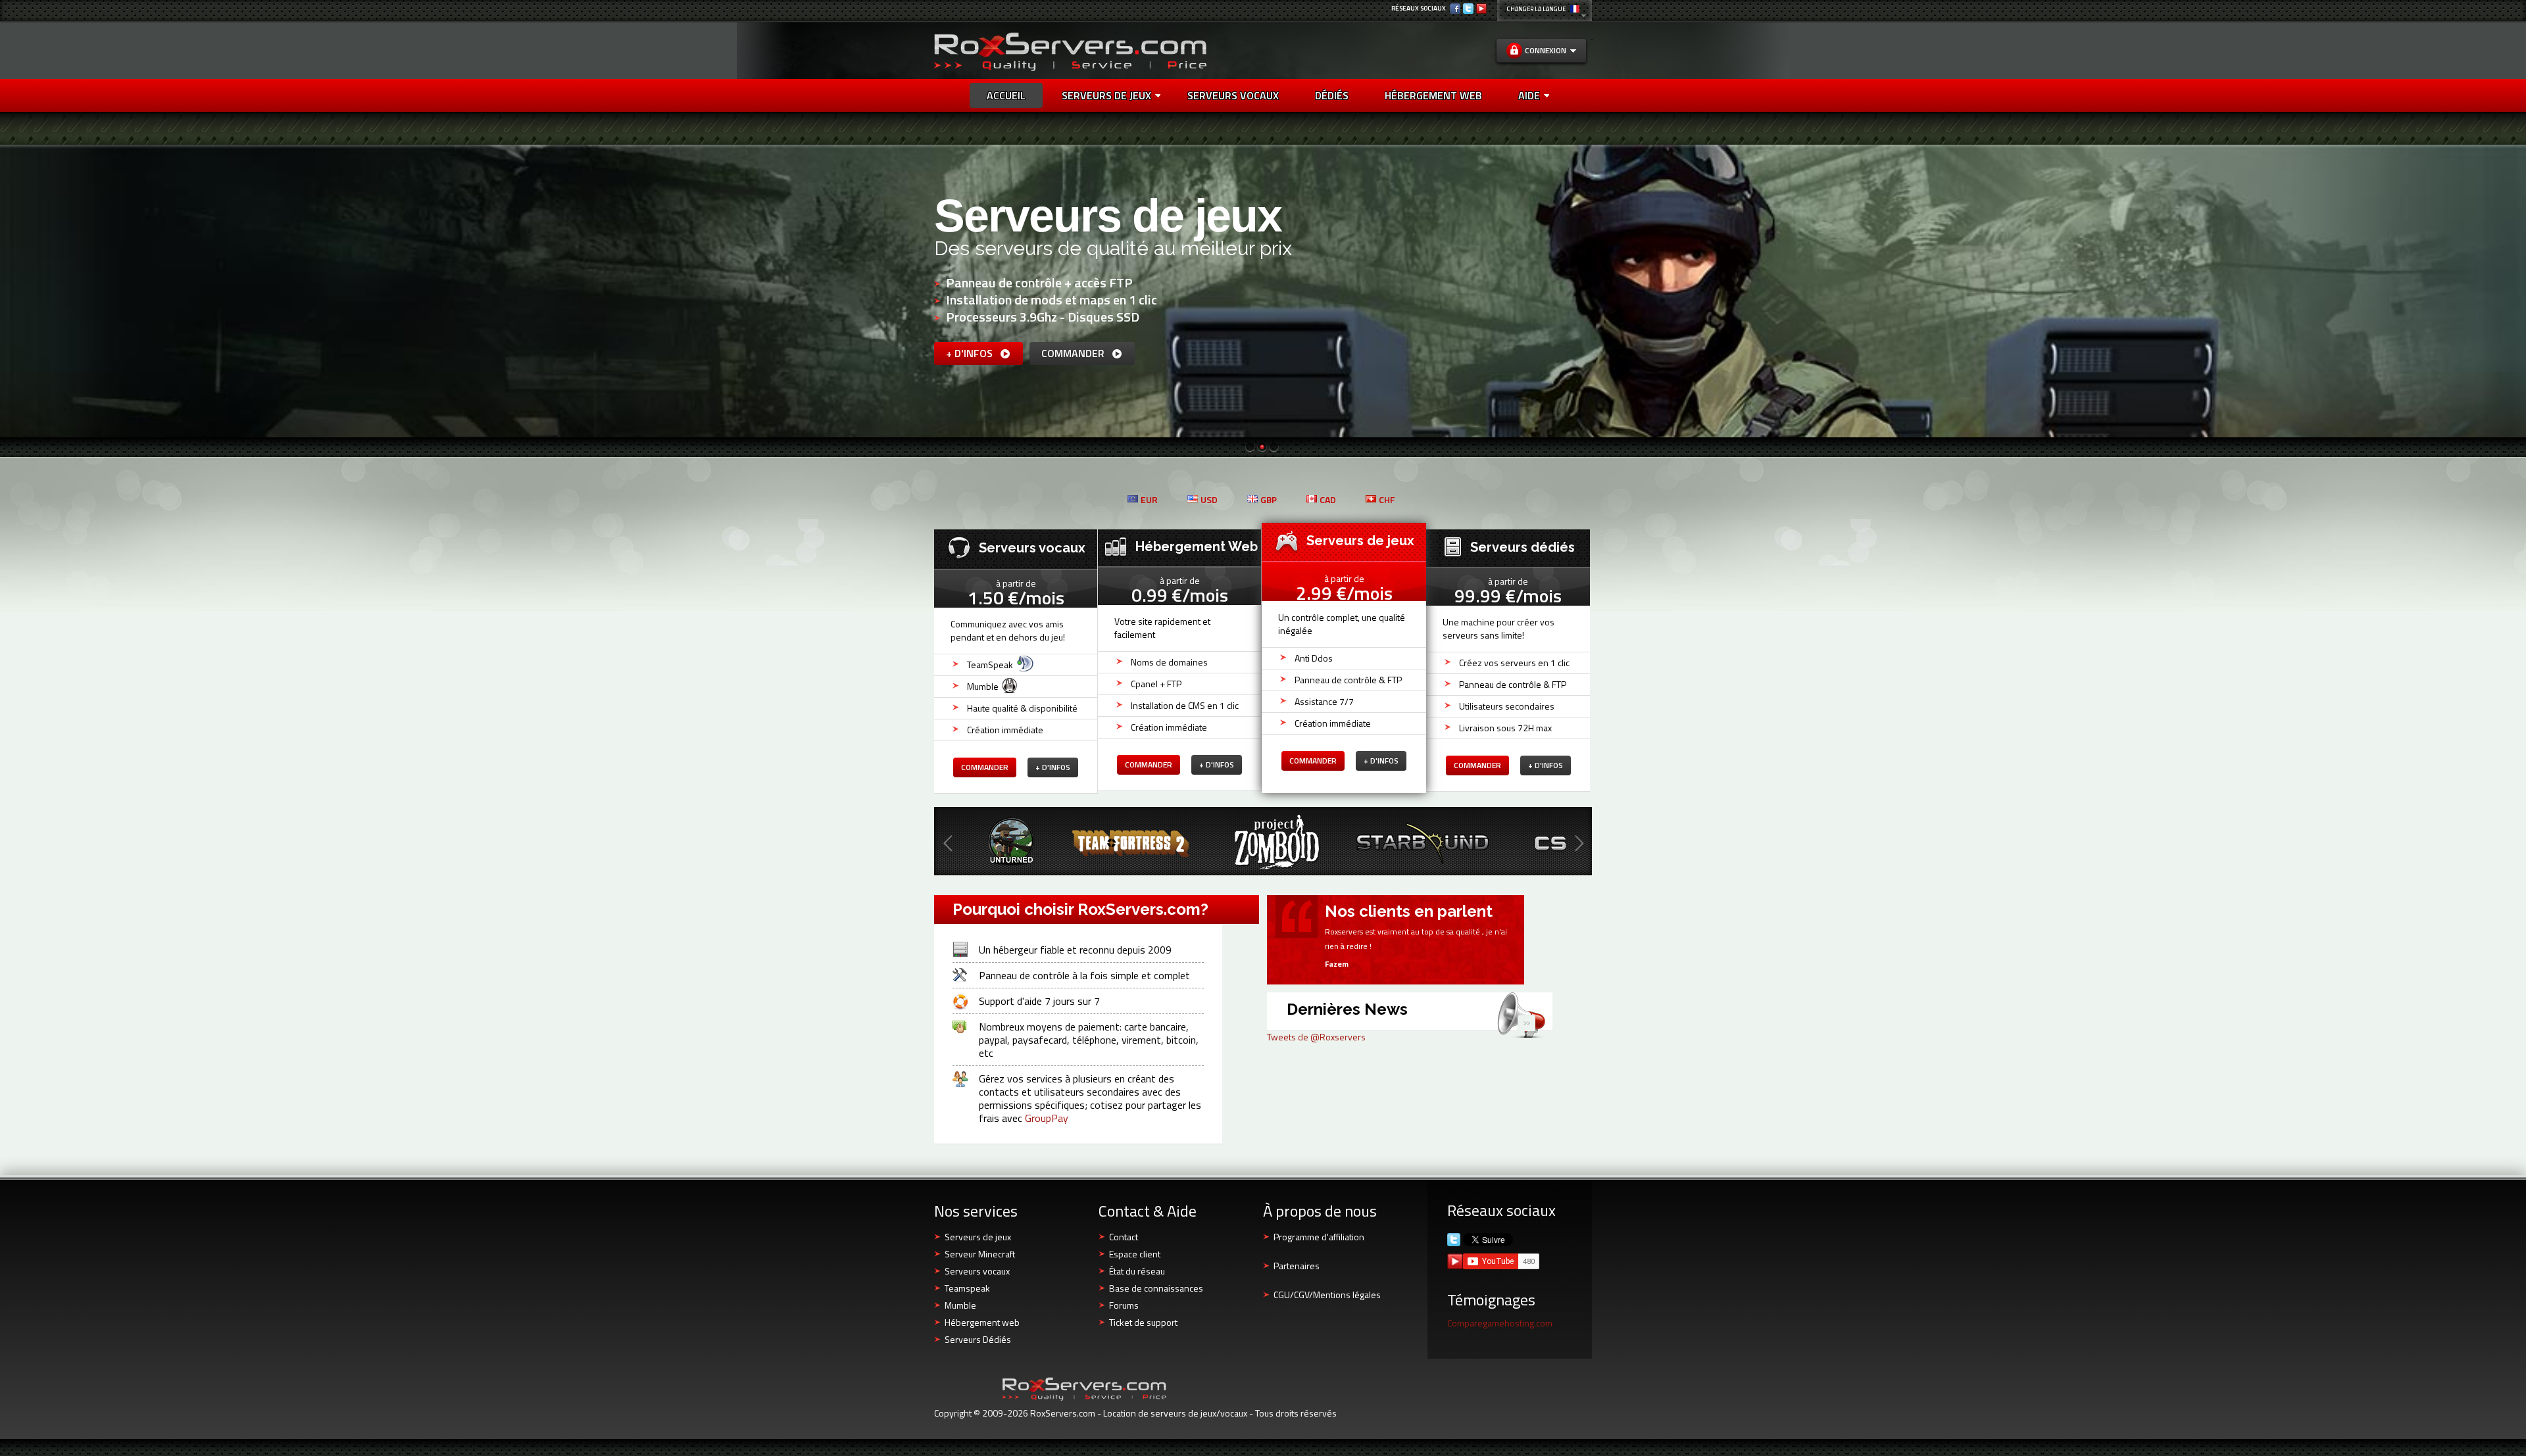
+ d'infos (971, 353)
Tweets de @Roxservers (1316, 1037)
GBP (1269, 499)
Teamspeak (967, 1288)
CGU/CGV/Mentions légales (1327, 1295)
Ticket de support (1143, 1322)
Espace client (1135, 1254)
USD (1209, 499)
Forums (1124, 1305)
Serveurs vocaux (977, 1271)
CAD (1328, 499)
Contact (1124, 1237)
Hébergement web (982, 1322)
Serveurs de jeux (1106, 95)
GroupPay (1047, 1118)
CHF (1387, 499)
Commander (985, 767)
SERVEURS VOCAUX (1233, 95)
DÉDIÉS (1332, 95)
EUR (1149, 499)
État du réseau (1137, 1271)
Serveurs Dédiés (978, 1339)
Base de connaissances (1156, 1288)
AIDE (1529, 95)
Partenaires (1297, 1266)
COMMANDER (1074, 353)
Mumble (960, 1305)
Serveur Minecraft (980, 1254)
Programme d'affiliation (1319, 1237)
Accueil (1006, 95)
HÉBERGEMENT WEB (1433, 95)
